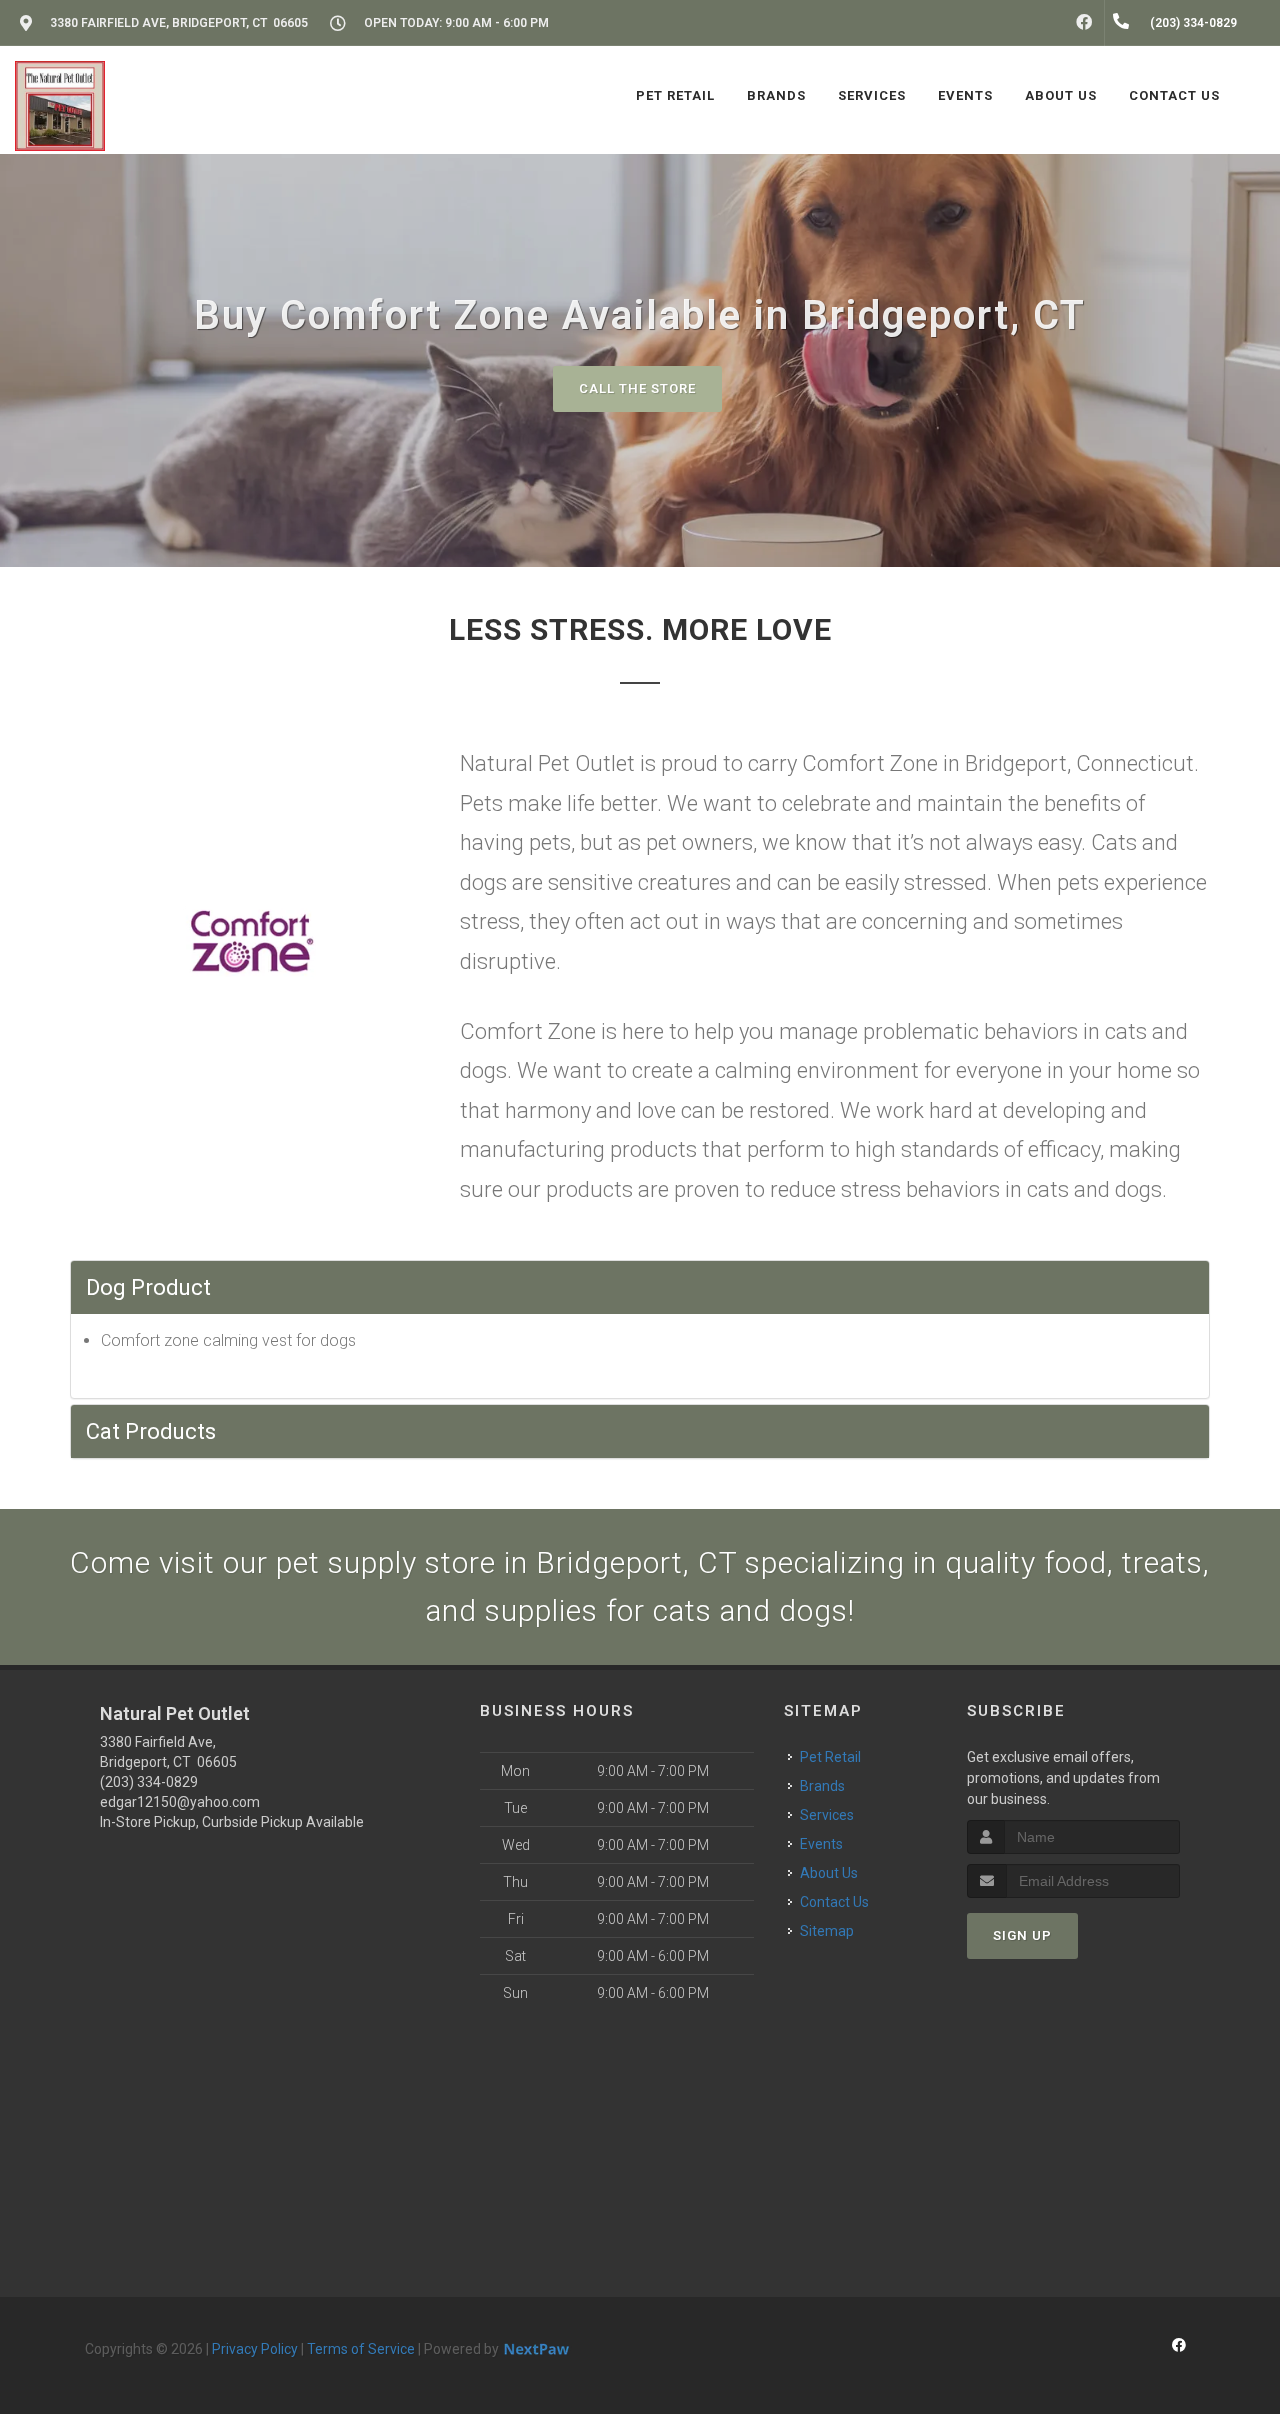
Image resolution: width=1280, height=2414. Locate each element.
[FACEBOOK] (1084, 23)
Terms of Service (361, 2349)
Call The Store (637, 388)
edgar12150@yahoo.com (180, 1802)
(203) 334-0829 (149, 1782)
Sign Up (1022, 1935)
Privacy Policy (255, 2349)
